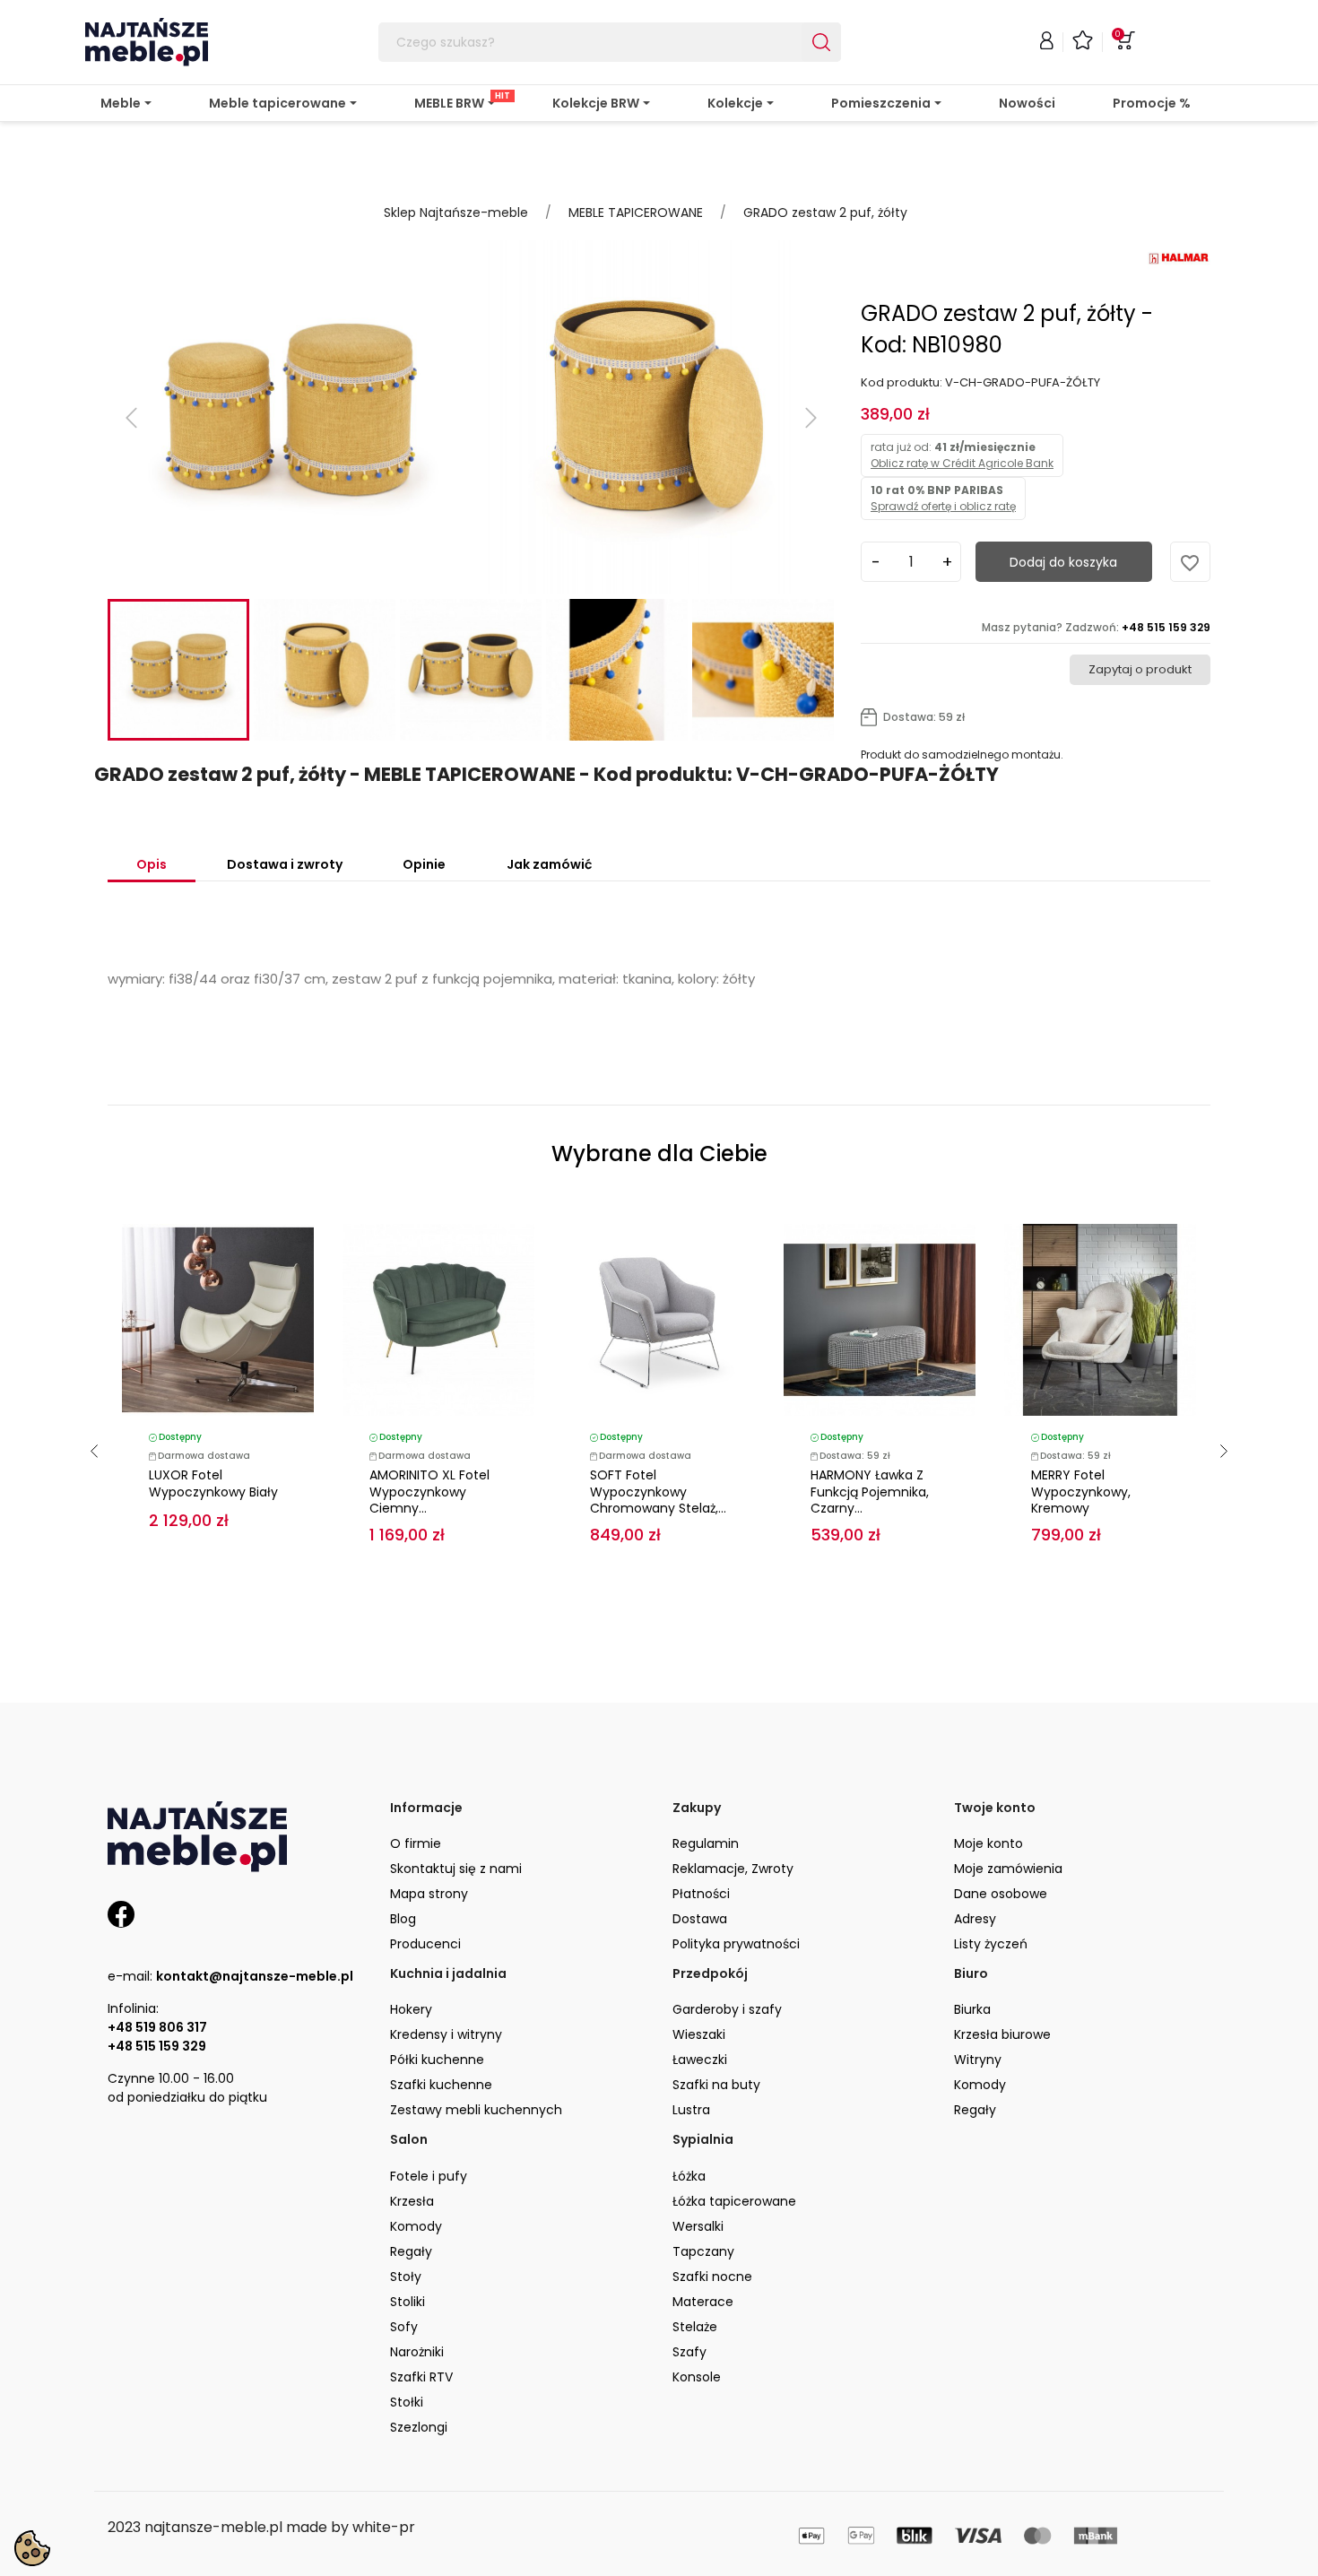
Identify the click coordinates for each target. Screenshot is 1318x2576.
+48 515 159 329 (157, 2046)
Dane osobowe (1001, 1894)
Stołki (407, 2402)
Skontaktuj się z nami (456, 1869)
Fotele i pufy (429, 2176)
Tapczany (703, 2251)
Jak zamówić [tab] (549, 864)
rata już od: (962, 455)
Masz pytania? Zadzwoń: (1096, 627)
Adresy (975, 1919)
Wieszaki (699, 2034)
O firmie (416, 1843)
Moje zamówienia (1008, 1869)
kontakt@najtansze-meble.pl (255, 1976)
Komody (980, 2085)
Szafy (689, 2352)
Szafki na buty (716, 2085)
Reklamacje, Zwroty (733, 1869)
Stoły (406, 2277)
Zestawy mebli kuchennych (476, 2110)
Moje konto (988, 1843)
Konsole (697, 2377)
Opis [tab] (152, 864)
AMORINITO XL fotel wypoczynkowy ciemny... (429, 1492)
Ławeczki (700, 2060)
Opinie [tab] (424, 864)
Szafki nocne (712, 2277)
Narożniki (417, 2352)
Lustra (691, 2110)
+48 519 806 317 (157, 2027)
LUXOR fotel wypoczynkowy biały (213, 1483)
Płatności (701, 1894)
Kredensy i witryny (446, 2034)
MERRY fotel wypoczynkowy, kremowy (1081, 1492)
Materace (703, 2302)
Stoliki (408, 2302)
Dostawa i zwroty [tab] (285, 864)
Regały (975, 2110)
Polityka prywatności (736, 1944)
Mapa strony (429, 1894)
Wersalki (698, 2226)
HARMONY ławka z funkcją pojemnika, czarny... (870, 1492)
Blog (403, 1919)
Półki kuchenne (437, 2060)
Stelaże (695, 2327)
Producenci (425, 1944)
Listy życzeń (991, 1944)
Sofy (404, 2327)
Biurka (972, 2009)
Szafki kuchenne (441, 2085)
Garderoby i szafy (727, 2009)
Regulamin (706, 1843)
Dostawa (700, 1919)
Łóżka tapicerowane (734, 2201)
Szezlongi (419, 2427)
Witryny (978, 2060)
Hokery (411, 2009)
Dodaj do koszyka (1063, 562)
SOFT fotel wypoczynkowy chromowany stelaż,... (658, 1492)
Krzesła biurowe (1002, 2034)
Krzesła (412, 2201)
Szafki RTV (421, 2377)
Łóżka (689, 2176)
